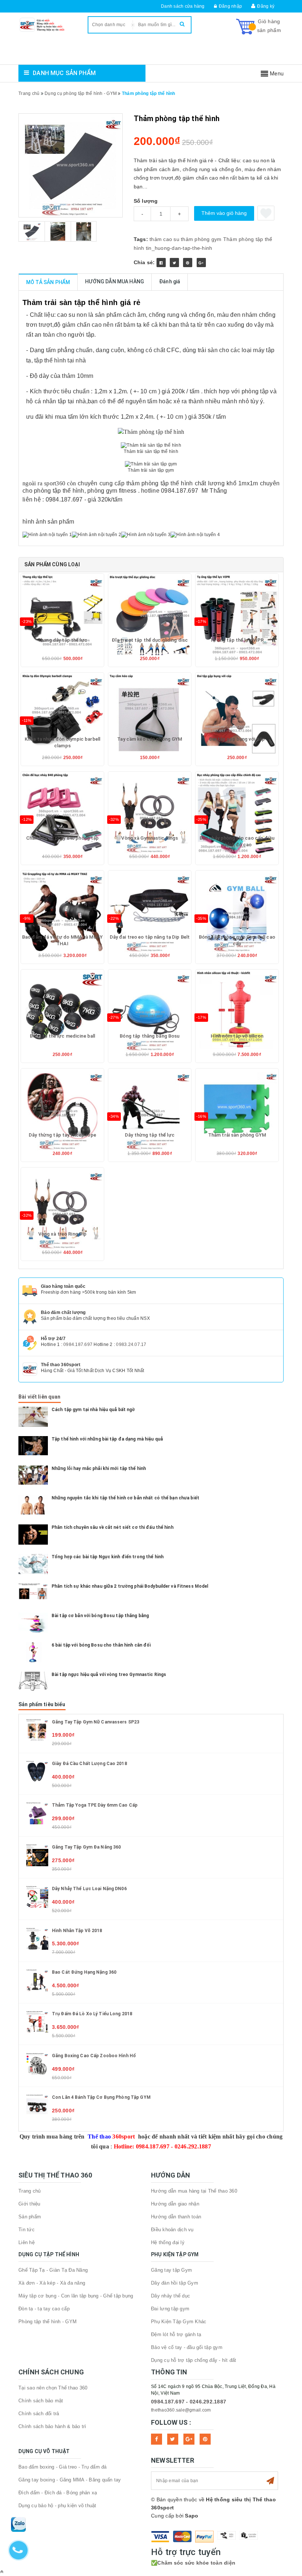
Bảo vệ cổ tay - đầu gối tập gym (187, 2347)
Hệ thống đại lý (168, 2242)
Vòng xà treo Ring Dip (63, 1234)
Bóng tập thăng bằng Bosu (150, 1036)
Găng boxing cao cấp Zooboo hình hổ (94, 2056)
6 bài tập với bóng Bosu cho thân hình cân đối (101, 1645)
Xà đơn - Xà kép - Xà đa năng (52, 2283)
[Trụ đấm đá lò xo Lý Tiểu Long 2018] (37, 2022)
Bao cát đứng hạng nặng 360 (84, 1972)
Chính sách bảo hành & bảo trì (52, 2426)
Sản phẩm (30, 2217)
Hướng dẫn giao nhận (175, 2204)
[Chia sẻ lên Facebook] (161, 263)
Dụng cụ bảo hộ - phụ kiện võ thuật (57, 2506)
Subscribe (270, 2481)
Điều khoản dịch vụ (172, 2230)
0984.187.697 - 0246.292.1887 (189, 2402)
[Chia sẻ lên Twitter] (174, 263)
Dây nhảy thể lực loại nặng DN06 (89, 1889)
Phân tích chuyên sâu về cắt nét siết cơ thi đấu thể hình (113, 1527)
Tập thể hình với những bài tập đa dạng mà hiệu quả (107, 1439)
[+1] (201, 263)
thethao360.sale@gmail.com (181, 2410)
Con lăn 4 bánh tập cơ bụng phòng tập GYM (101, 2097)
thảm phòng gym (201, 239)
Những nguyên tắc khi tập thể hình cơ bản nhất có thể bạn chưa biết (125, 1498)
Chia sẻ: (144, 262)
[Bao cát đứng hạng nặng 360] (37, 1980)
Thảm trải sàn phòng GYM (237, 1135)
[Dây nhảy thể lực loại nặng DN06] (37, 1896)
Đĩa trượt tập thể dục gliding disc (150, 640)
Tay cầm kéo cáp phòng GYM (150, 739)
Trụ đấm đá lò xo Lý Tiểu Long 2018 (92, 2014)
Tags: (142, 239)
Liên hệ (27, 2242)
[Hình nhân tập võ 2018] (37, 1938)
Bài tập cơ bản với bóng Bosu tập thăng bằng (100, 1616)
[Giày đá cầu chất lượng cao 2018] (37, 1771)
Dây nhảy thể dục (171, 2296)
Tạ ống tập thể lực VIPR (237, 640)
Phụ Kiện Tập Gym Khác (179, 2322)
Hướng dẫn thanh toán (176, 2217)
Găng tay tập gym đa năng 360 (86, 1847)
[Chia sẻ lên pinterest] (188, 263)
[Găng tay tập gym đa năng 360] (37, 1855)
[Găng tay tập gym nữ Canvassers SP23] (37, 1729)
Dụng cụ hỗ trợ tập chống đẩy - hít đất (194, 2360)
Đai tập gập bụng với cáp (237, 739)
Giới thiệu (29, 2204)
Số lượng (146, 201)
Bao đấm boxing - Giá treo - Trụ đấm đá (63, 2467)
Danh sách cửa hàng (183, 6)
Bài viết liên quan (40, 1397)
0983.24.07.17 (131, 1344)
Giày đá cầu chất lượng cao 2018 (89, 1764)
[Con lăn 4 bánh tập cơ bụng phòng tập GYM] (37, 2105)
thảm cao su (164, 239)
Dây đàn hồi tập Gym (175, 2283)
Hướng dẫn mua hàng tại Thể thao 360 (194, 2191)
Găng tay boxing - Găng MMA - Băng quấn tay (70, 2480)
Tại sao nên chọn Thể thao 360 (53, 2388)
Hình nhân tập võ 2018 (77, 1931)
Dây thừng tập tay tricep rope (62, 1135)
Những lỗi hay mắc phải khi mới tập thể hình (99, 1468)
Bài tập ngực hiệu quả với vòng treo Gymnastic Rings (109, 1675)
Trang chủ (29, 2191)
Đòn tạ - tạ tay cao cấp (44, 2309)
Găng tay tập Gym (171, 2270)
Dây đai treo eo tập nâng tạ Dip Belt (150, 937)
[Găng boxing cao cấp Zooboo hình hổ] (37, 2063)
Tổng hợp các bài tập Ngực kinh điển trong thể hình (108, 1557)
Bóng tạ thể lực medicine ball (63, 1036)
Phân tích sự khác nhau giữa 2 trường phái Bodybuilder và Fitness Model (130, 1586)
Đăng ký (266, 6)
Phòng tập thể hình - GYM (48, 2322)
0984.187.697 (78, 1344)
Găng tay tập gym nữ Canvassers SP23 (96, 1722)
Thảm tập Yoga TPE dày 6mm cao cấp (95, 1805)
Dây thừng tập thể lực (150, 1135)
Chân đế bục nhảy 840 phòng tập (63, 838)
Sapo (192, 2516)
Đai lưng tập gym (170, 2309)
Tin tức (27, 2230)
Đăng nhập (230, 6)
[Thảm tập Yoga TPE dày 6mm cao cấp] (37, 1813)
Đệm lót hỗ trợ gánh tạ (176, 2334)
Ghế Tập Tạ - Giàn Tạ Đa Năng (53, 2270)
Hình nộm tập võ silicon (237, 1036)
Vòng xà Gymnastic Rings (150, 838)
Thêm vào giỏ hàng (224, 213)
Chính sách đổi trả (39, 2414)
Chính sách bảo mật (41, 2401)
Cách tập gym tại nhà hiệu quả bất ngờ (93, 1410)
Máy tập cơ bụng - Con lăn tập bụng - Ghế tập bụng (76, 2296)
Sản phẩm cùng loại (52, 564)
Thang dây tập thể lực (62, 640)
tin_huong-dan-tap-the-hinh (179, 248)
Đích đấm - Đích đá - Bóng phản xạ (58, 2493)
